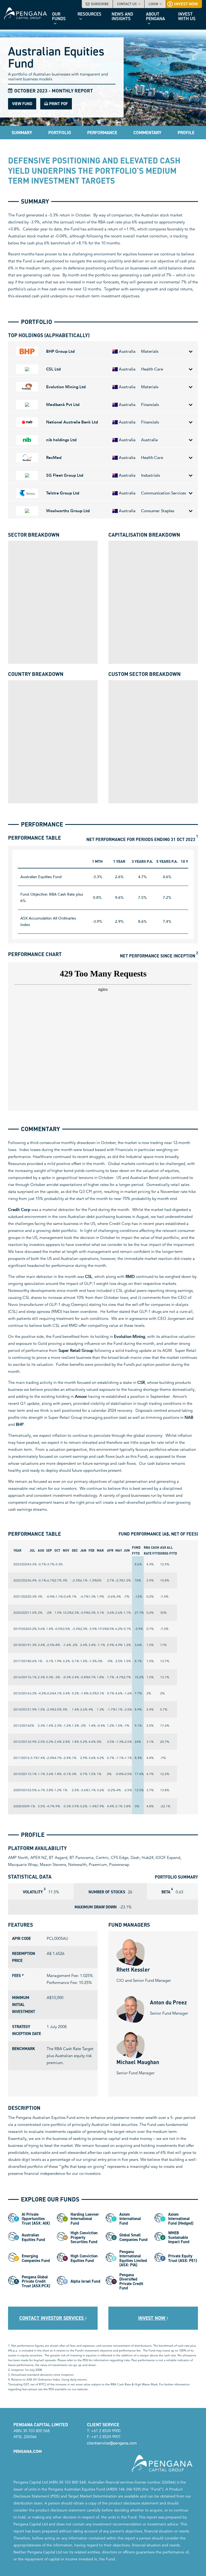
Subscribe (100, 4)
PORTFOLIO (60, 133)
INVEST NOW (152, 2318)
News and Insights (122, 16)
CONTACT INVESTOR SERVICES (52, 2318)
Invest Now (186, 4)
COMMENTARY (147, 133)
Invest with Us (187, 16)
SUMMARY (22, 133)
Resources (89, 14)
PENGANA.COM (28, 2451)
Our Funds (59, 16)
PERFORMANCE (102, 133)
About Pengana (155, 16)
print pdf (58, 104)
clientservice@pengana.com (112, 2443)
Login (153, 4)
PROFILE (186, 133)
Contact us (127, 4)
